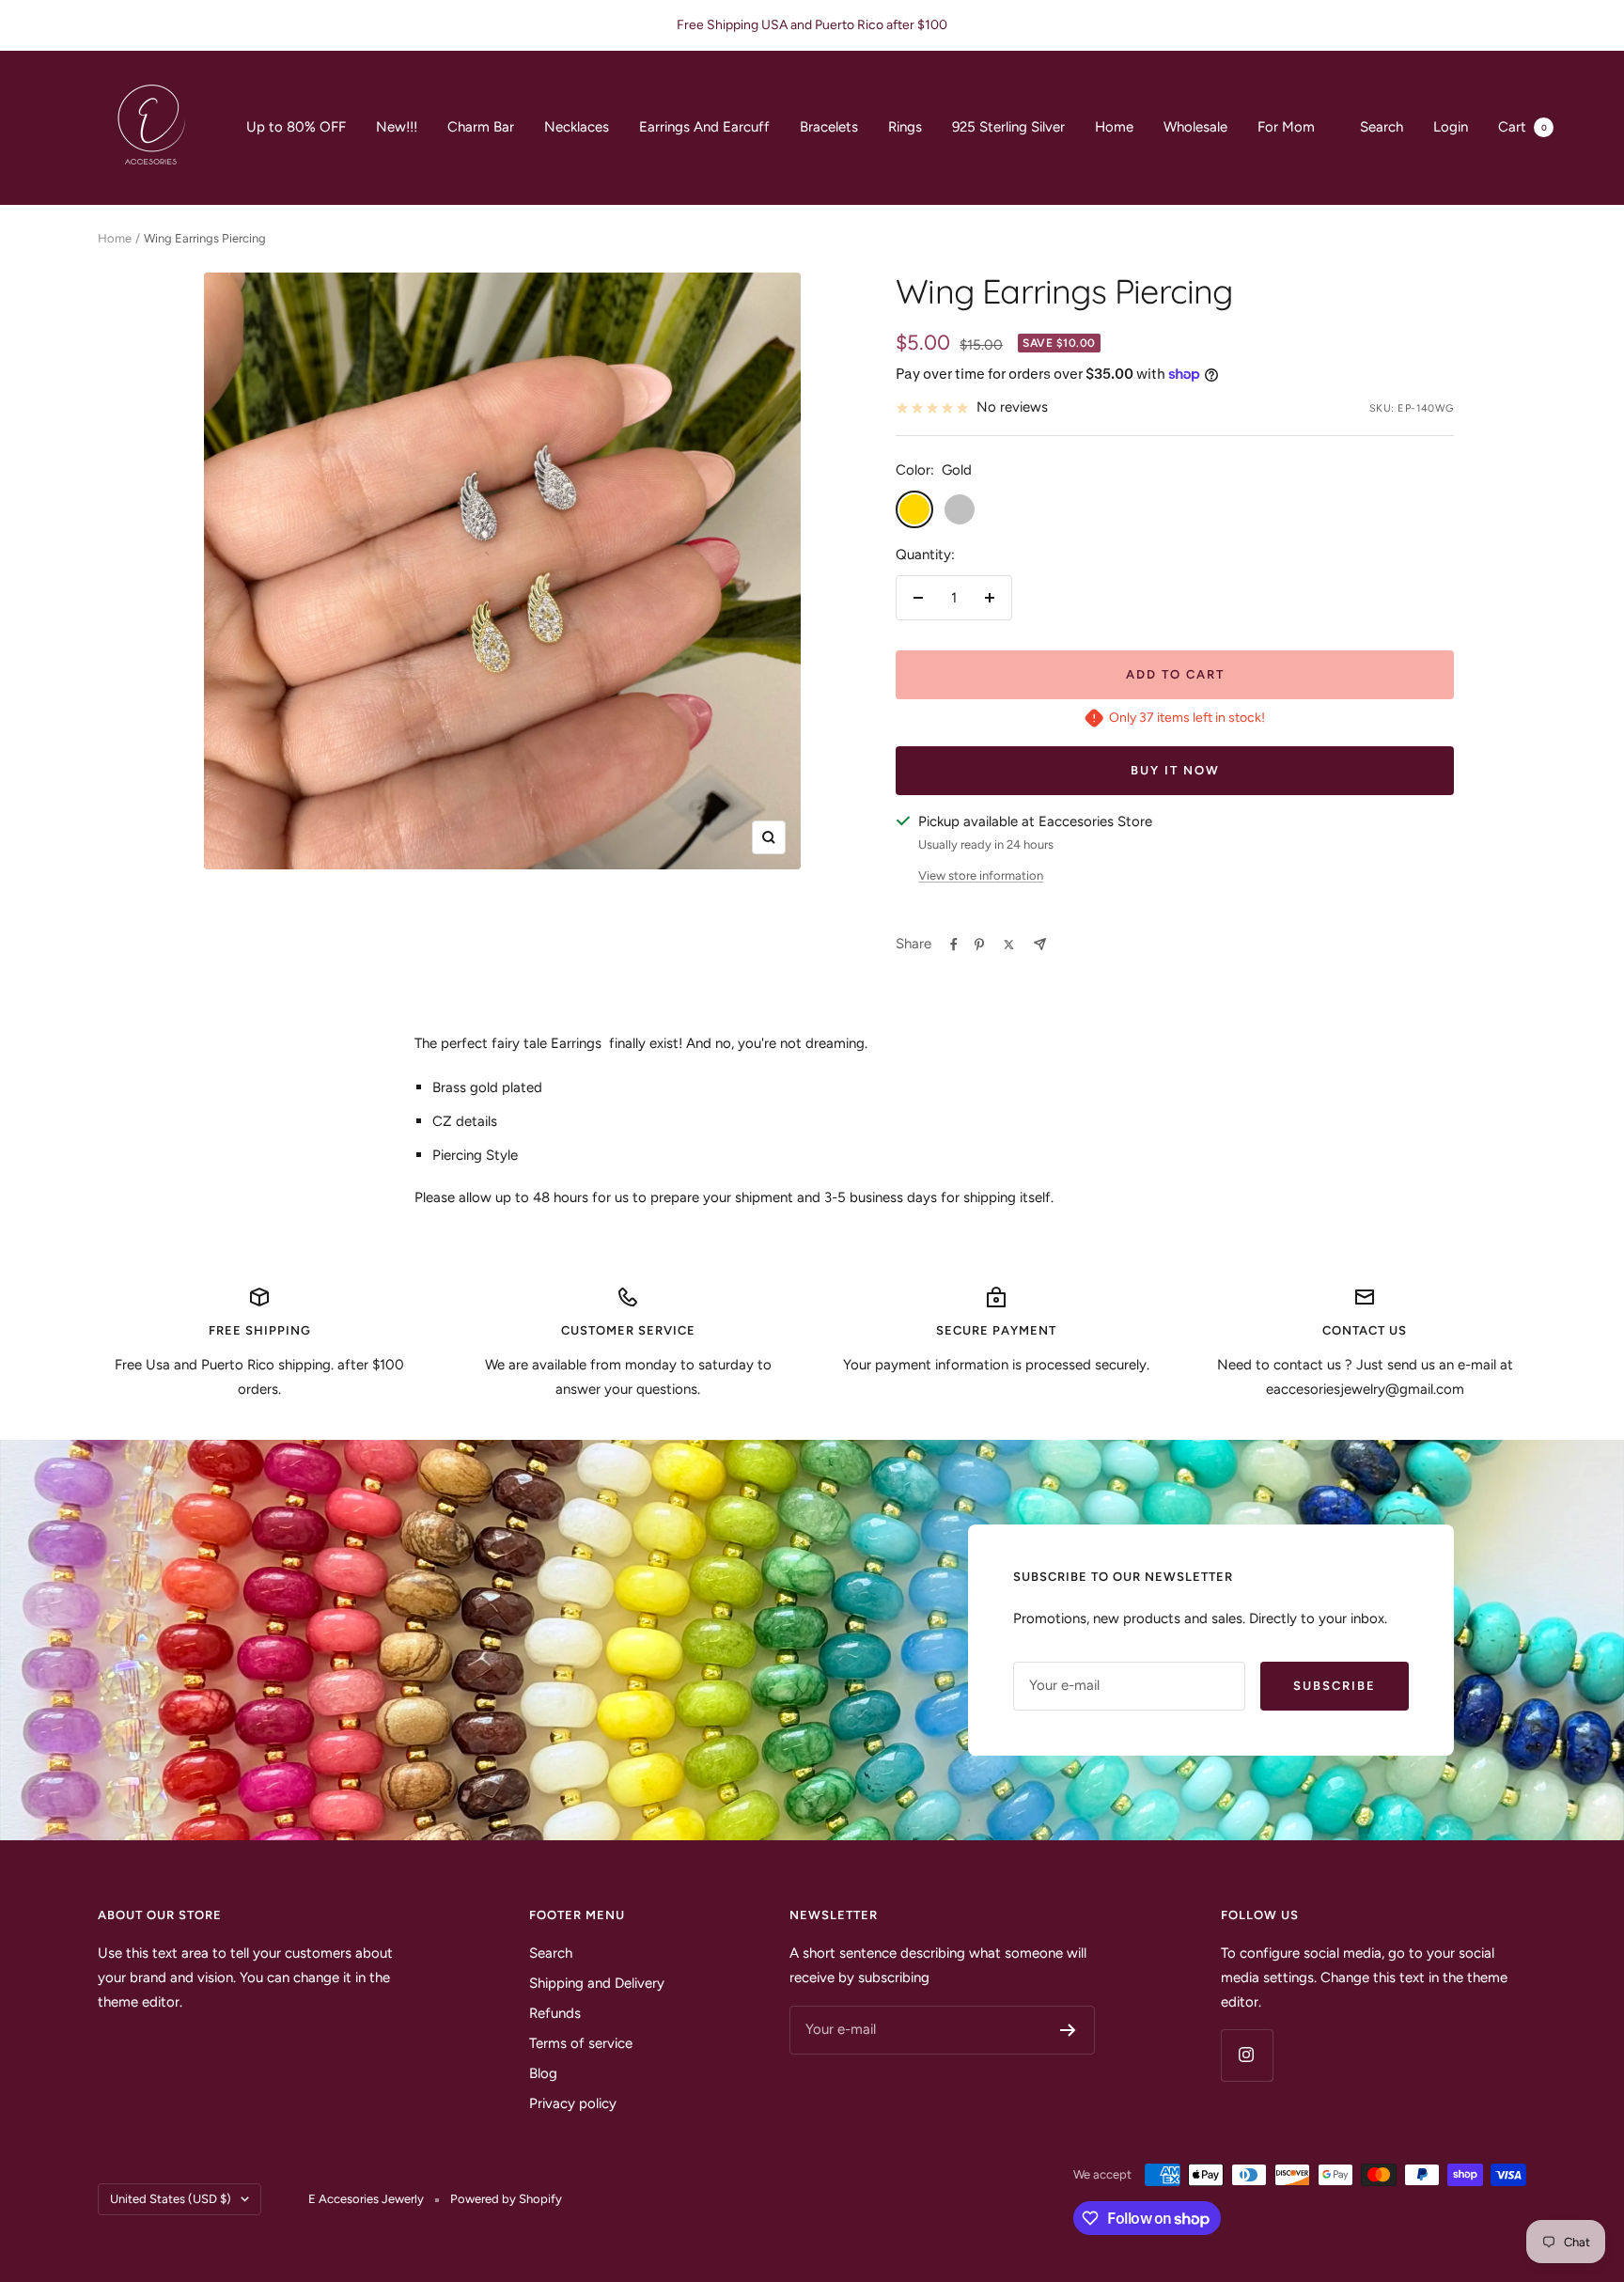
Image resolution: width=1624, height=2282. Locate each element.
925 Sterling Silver (1008, 127)
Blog (543, 2073)
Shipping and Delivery (597, 1983)
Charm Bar (481, 127)
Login (1451, 127)
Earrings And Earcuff (704, 127)
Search (1382, 127)
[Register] (1068, 2030)
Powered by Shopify (506, 2199)
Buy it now (1175, 770)
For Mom (1286, 127)
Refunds (555, 2013)
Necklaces (577, 127)
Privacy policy (573, 2103)
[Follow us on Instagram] (1247, 2055)
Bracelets (829, 127)
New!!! (397, 127)
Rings (905, 127)
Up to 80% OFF (296, 127)
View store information (981, 875)
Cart (1522, 127)
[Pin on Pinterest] (979, 945)
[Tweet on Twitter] (1009, 945)
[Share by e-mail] (1040, 944)
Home (1114, 127)
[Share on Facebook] (954, 945)
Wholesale (1195, 127)
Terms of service (581, 2043)
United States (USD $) (171, 2199)
